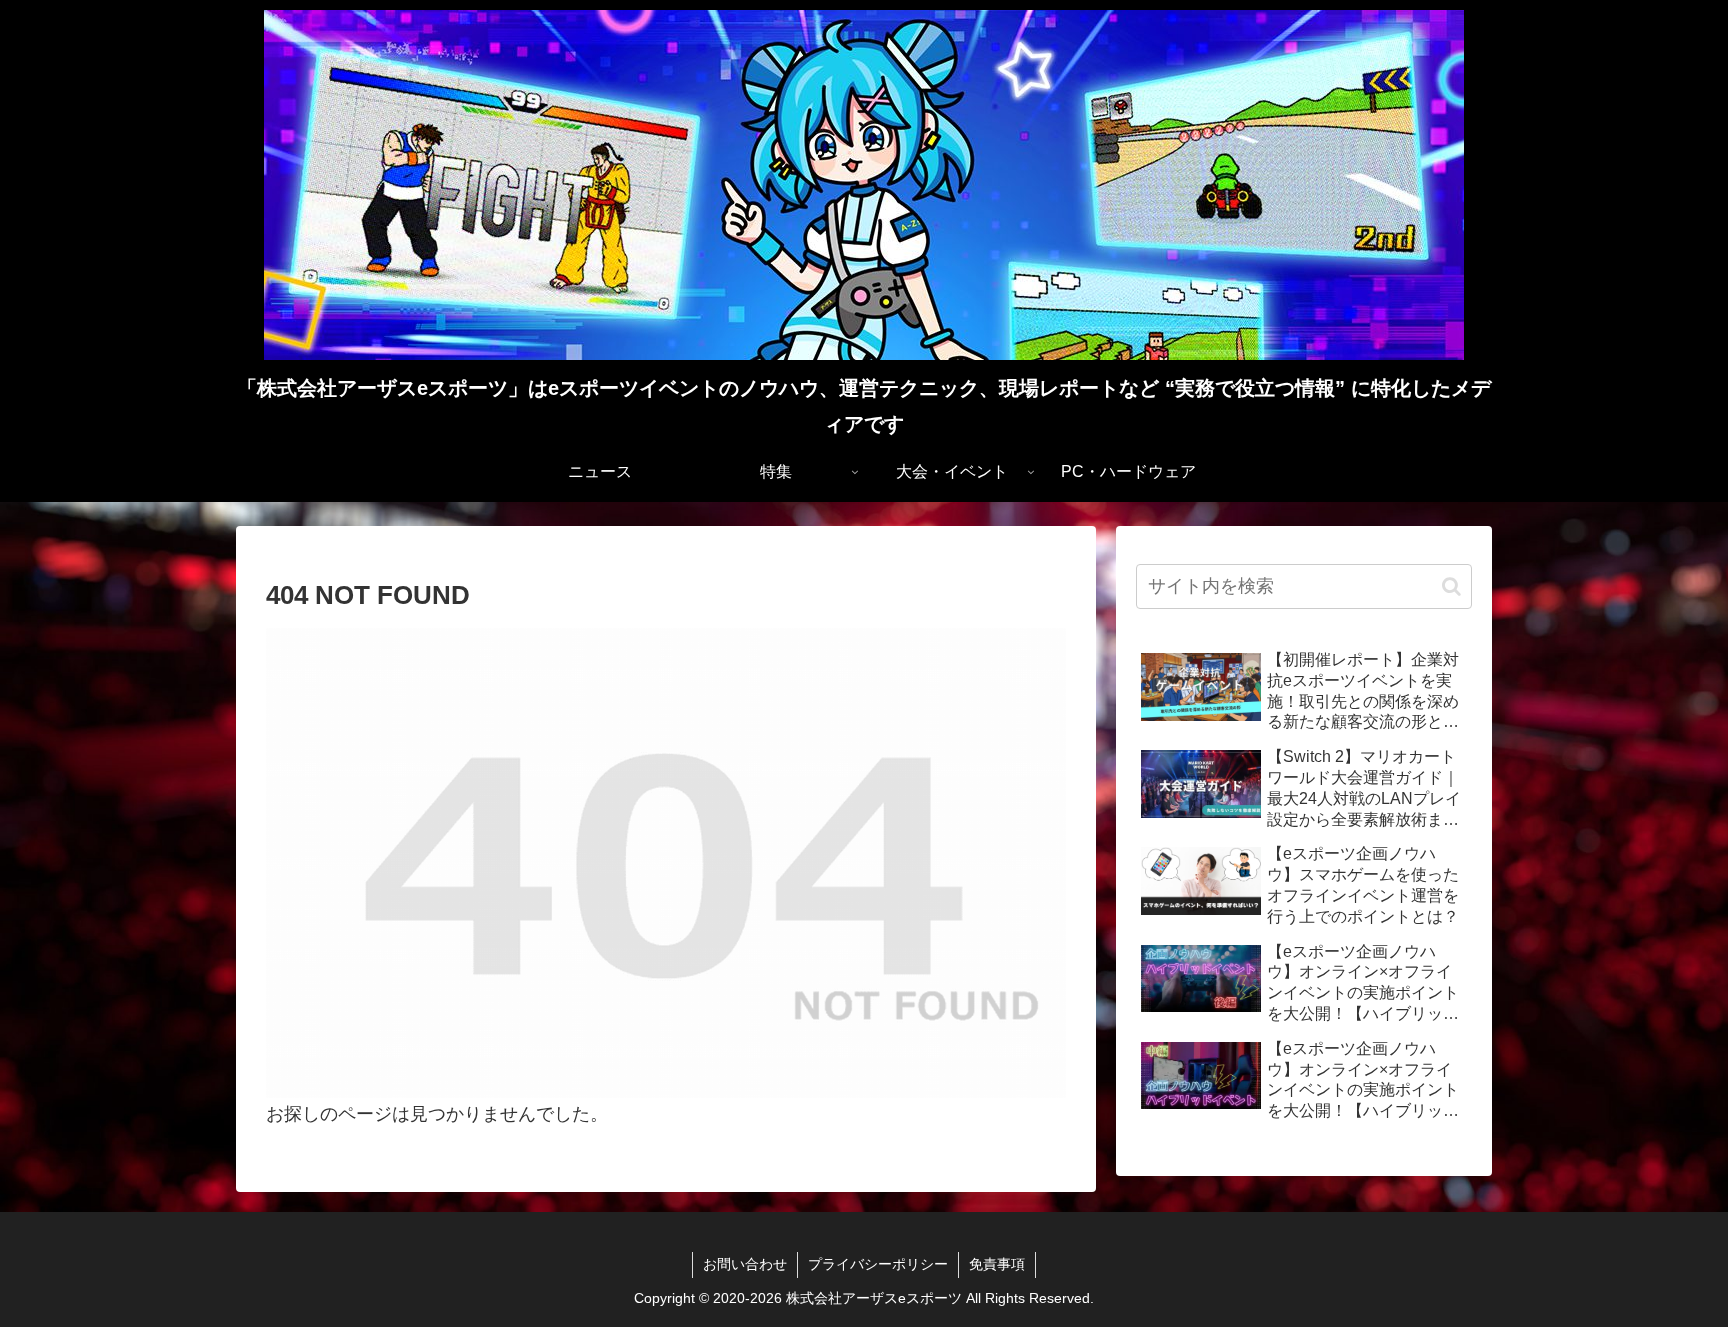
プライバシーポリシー (878, 1264)
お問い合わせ (745, 1264)
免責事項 (997, 1264)
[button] (1451, 586)
